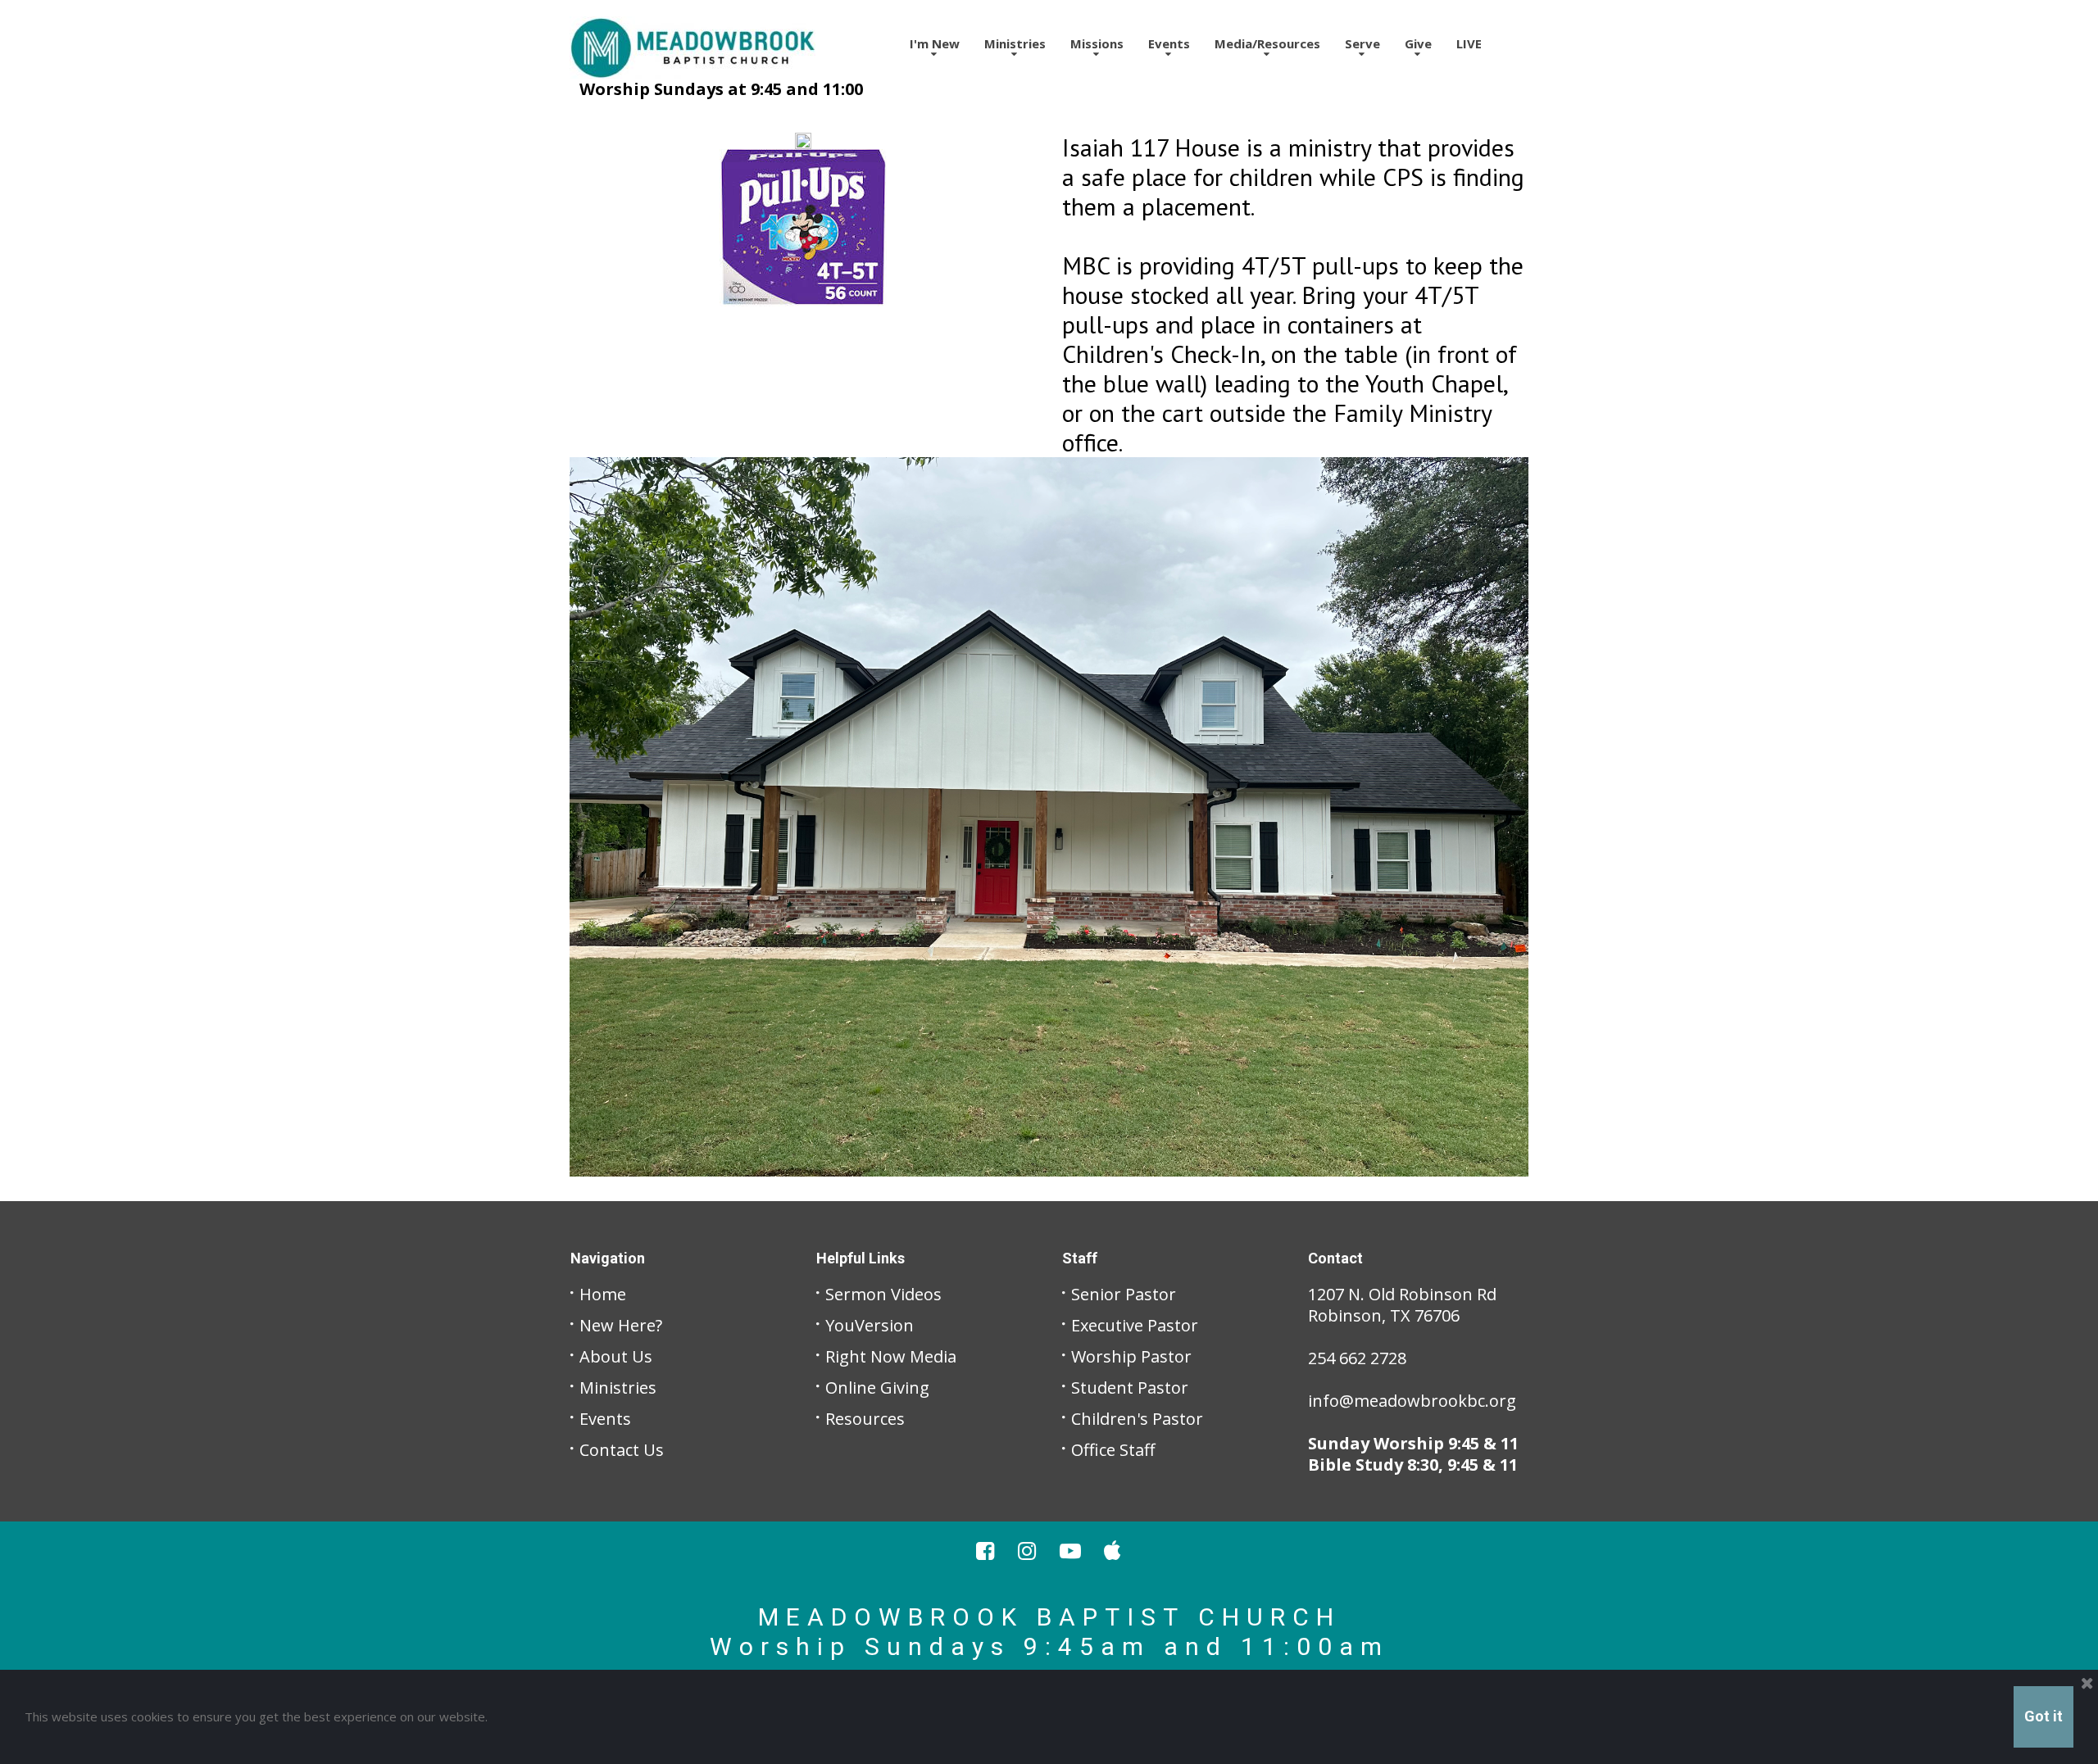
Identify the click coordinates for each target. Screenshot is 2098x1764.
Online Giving (877, 1388)
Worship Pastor (1131, 1356)
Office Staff (1113, 1450)
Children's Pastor (1137, 1419)
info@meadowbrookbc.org (1412, 1401)
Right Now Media (891, 1356)
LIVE (1469, 43)
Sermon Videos (883, 1294)
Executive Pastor (1135, 1325)
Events (1169, 43)
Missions (1097, 43)
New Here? (621, 1325)
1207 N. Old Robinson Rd (1402, 1294)
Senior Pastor (1124, 1294)
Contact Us (622, 1450)
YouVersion (870, 1325)
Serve (1362, 43)
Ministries (618, 1388)
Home (603, 1294)
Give (1418, 43)
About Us (616, 1356)
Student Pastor (1130, 1388)
